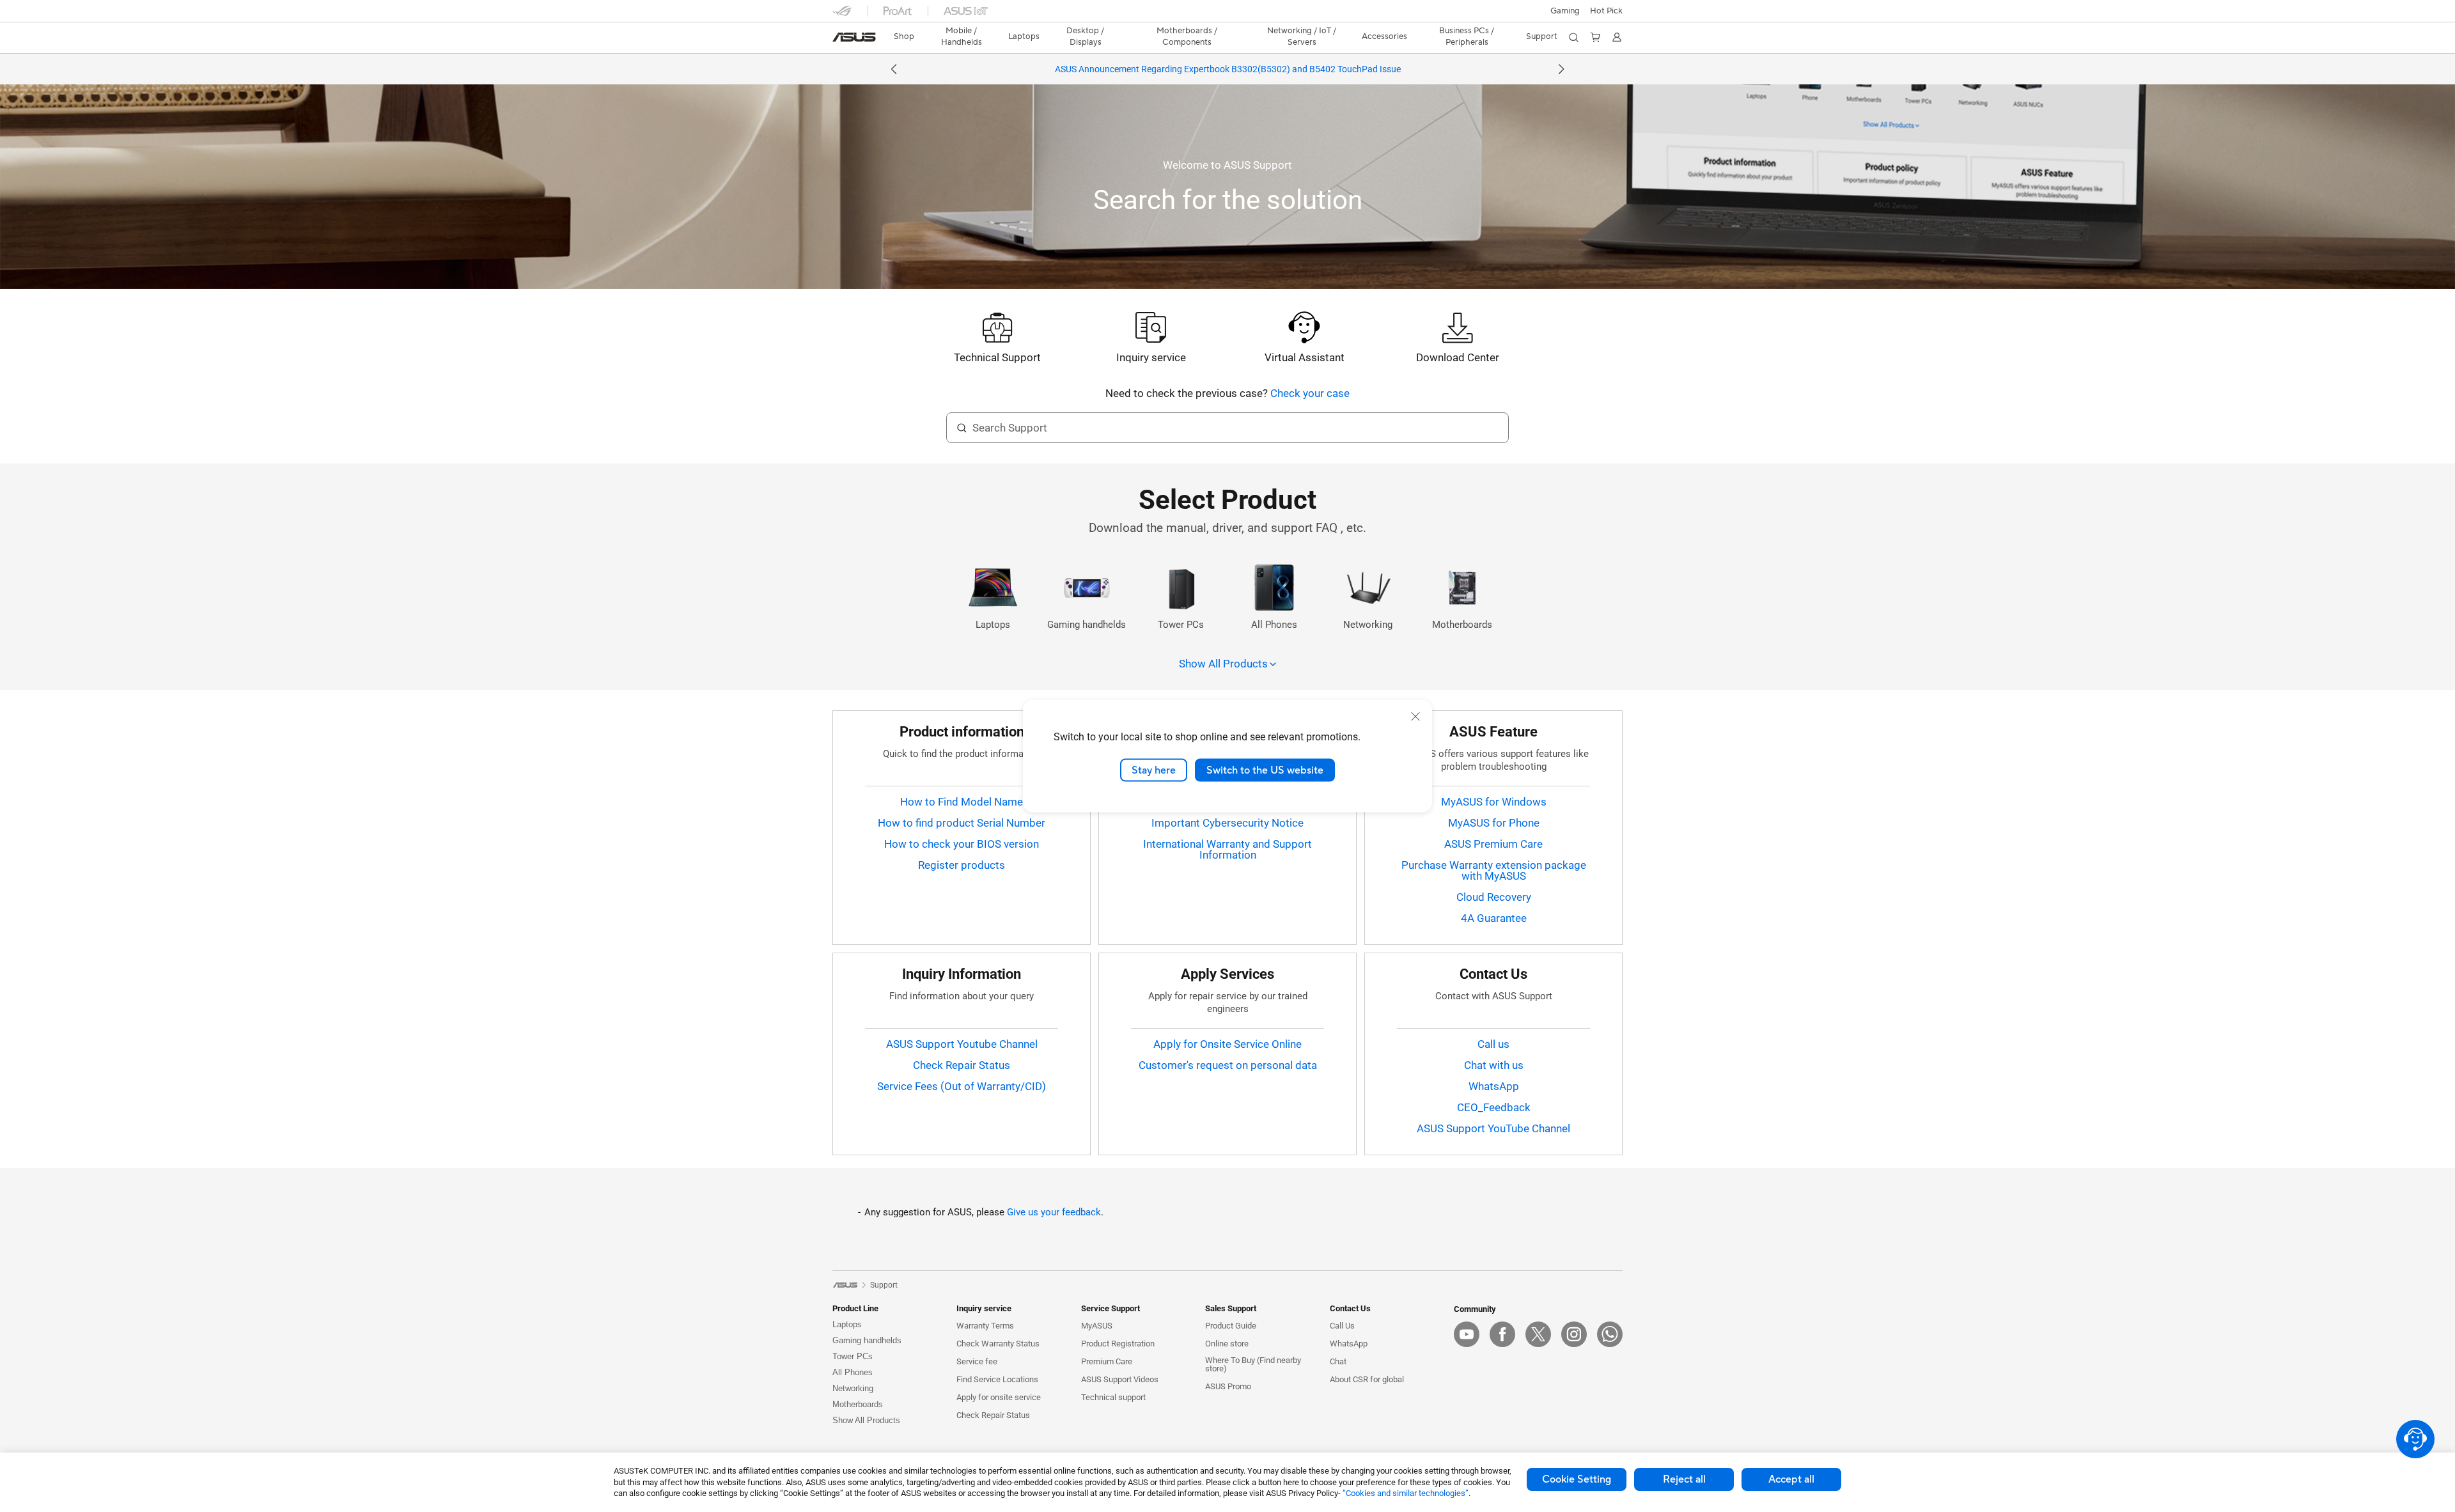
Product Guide (1231, 1326)
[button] (1565, 11)
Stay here (1154, 770)
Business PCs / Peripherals (1467, 36)
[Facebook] (1502, 1334)
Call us (1493, 1044)
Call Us (1342, 1326)
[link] (854, 37)
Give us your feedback (1054, 1212)
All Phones (853, 1372)
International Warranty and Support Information (1227, 849)
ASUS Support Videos (1120, 1379)
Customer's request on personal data (1228, 1065)
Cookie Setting (1577, 1479)
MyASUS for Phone (1494, 823)
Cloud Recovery (1494, 897)
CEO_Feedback (1494, 1107)
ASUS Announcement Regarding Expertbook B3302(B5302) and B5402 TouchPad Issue (1228, 69)
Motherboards (858, 1404)
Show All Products (866, 1420)
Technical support (1113, 1397)
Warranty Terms (985, 1326)
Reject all (1684, 1479)
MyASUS (1097, 1326)
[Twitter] (1538, 1334)
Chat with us (1494, 1065)
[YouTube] (1467, 1334)
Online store (1227, 1344)
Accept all (1791, 1479)
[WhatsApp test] (1610, 1334)
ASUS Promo (1228, 1386)
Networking (853, 1388)
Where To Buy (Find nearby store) (1253, 1364)
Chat (1338, 1361)
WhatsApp (1494, 1086)
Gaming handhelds (867, 1340)
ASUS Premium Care (1493, 844)
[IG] (1574, 1334)
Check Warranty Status (998, 1344)
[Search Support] (962, 428)
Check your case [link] (1310, 393)
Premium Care (1107, 1361)
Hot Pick (1606, 11)
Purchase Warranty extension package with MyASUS (1494, 870)
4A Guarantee (1494, 918)
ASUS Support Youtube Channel (962, 1044)
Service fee (977, 1361)
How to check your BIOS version (962, 844)
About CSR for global (1367, 1379)
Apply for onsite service (999, 1397)
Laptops (847, 1324)
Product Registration (1118, 1344)
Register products (962, 865)
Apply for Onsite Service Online (1227, 1044)
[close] (1415, 716)
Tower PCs (853, 1356)
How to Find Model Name (962, 802)
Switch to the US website (1265, 770)
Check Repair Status (962, 1065)
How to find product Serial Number (962, 823)
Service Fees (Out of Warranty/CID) (962, 1086)
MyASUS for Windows (1494, 802)
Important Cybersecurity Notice (1227, 823)
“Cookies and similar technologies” (1406, 1493)
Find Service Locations (997, 1379)
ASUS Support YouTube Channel (1493, 1128)
